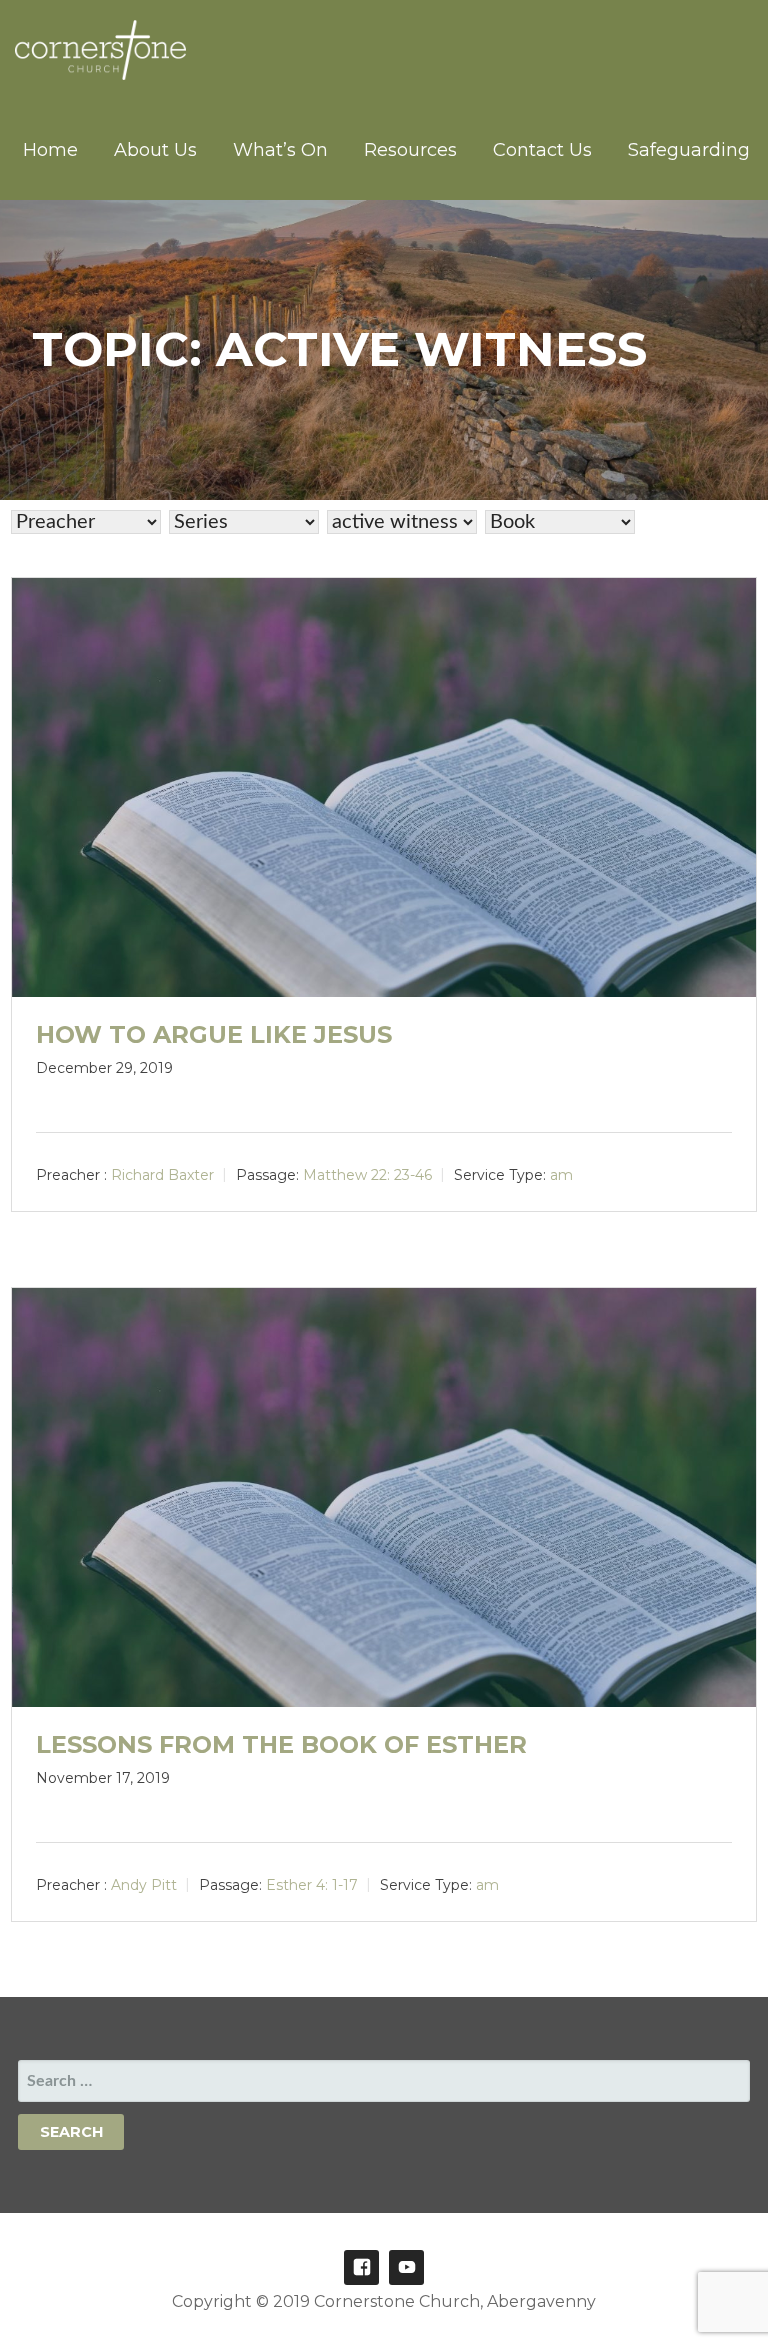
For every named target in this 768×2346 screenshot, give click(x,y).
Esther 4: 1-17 (312, 1884)
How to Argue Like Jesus (214, 1034)
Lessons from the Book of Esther (281, 1744)
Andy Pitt (144, 1884)
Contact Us (542, 150)
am (561, 1175)
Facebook (361, 2267)
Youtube (406, 2267)
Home (50, 150)
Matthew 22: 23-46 (367, 1175)
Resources (410, 150)
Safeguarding (689, 150)
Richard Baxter (162, 1175)
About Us (155, 150)
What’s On (280, 150)
